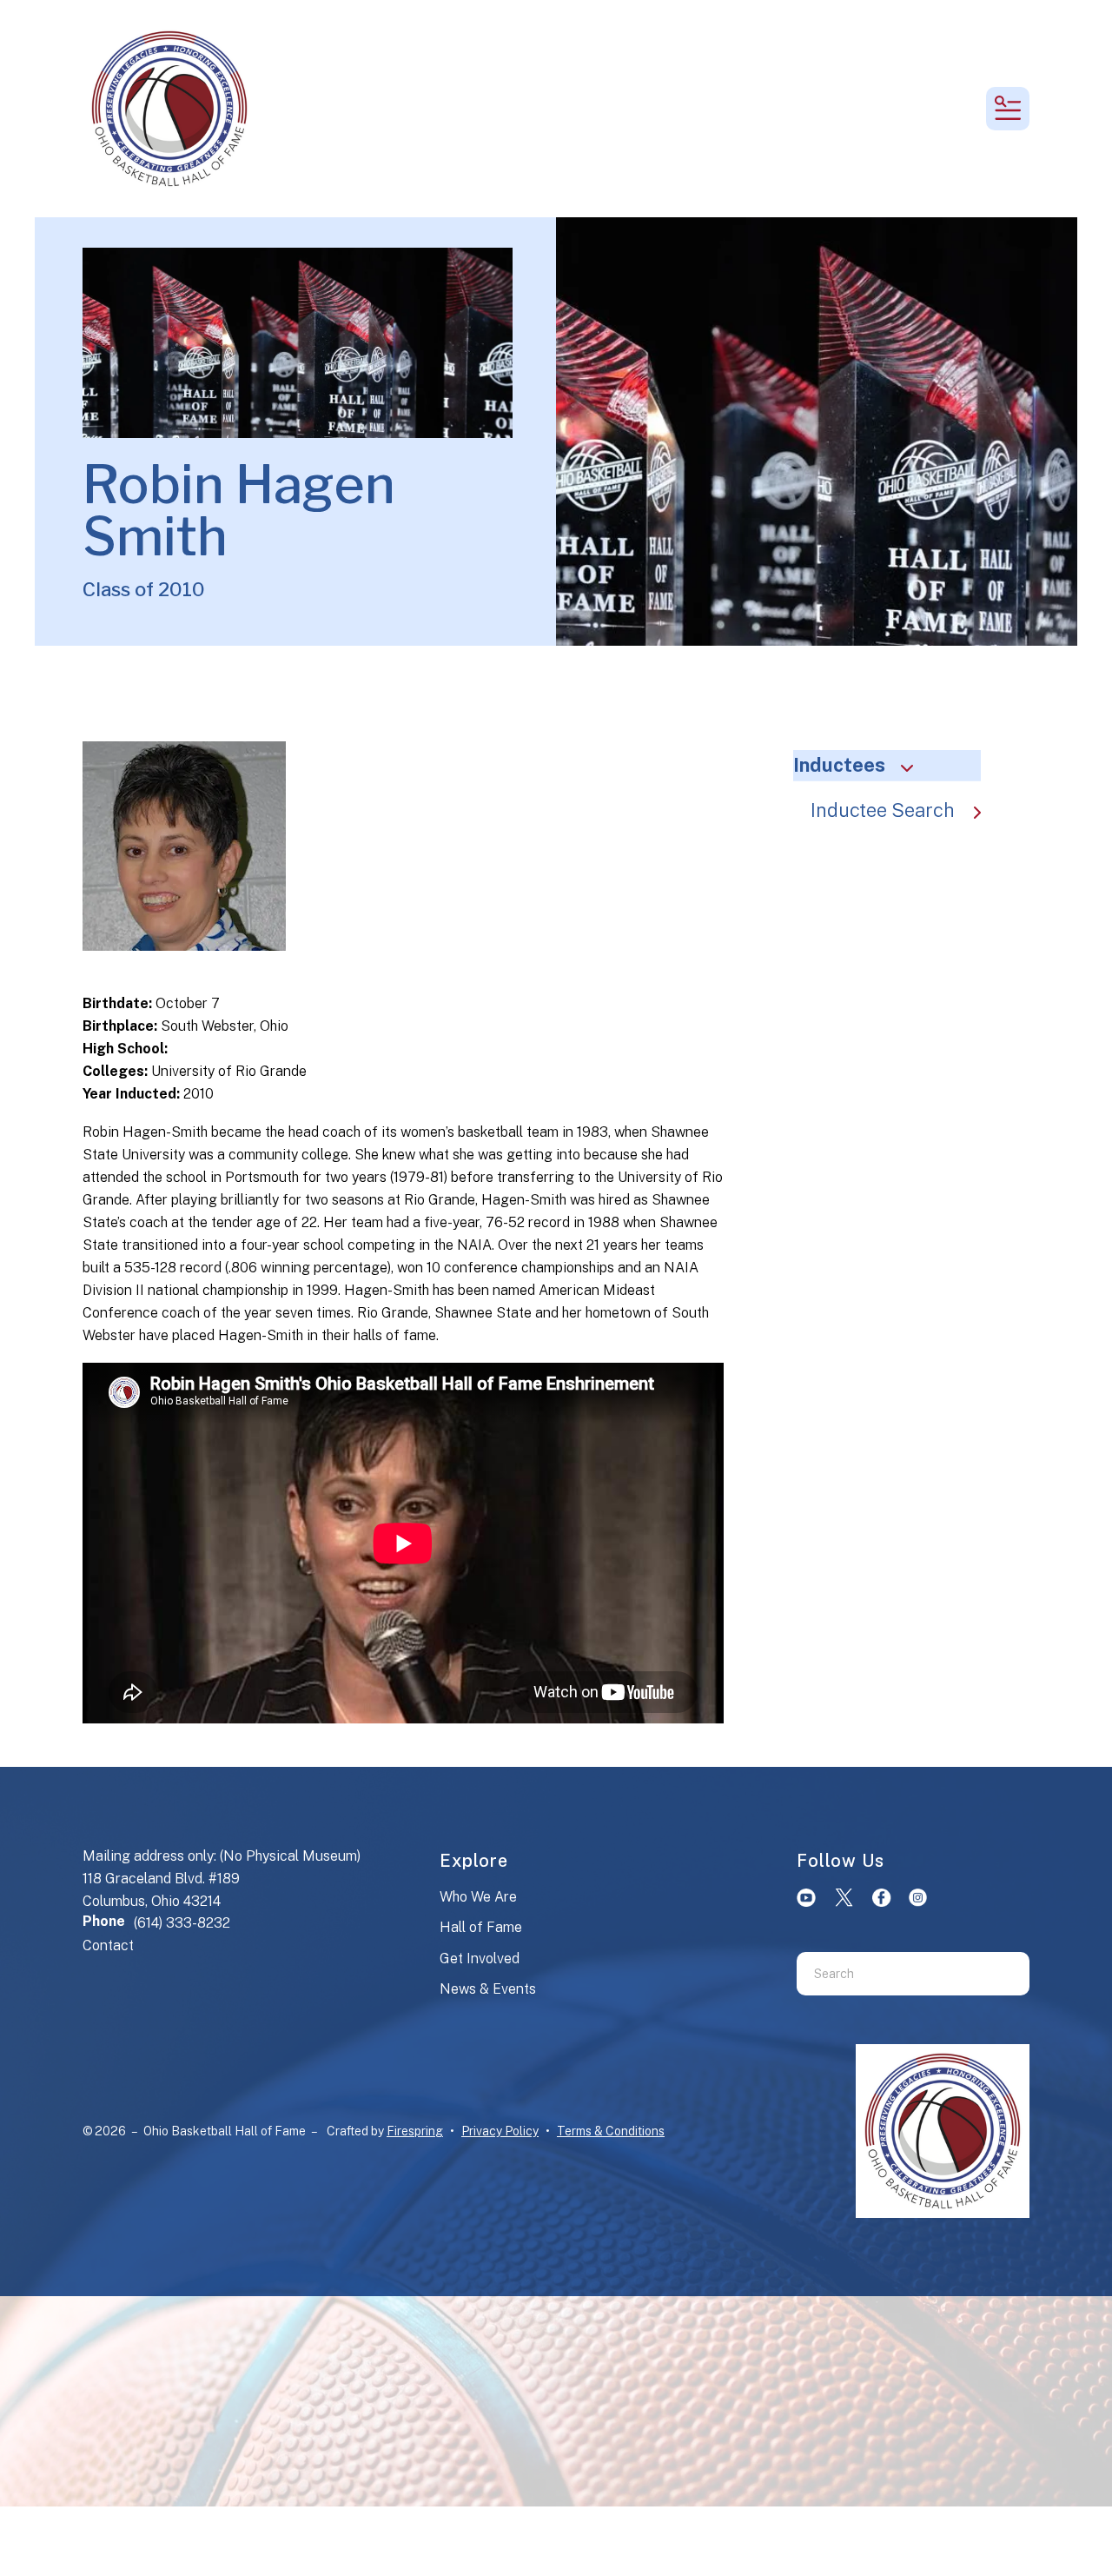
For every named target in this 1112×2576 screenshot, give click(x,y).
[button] (1008, 109)
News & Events (488, 1989)
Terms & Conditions (611, 2131)
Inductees (839, 765)
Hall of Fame (481, 1927)
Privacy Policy (500, 2131)
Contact (108, 1945)
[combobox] (891, 1974)
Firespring (415, 2131)
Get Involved (480, 1959)
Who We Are (478, 1897)
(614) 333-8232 (182, 1923)
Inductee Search (883, 810)
